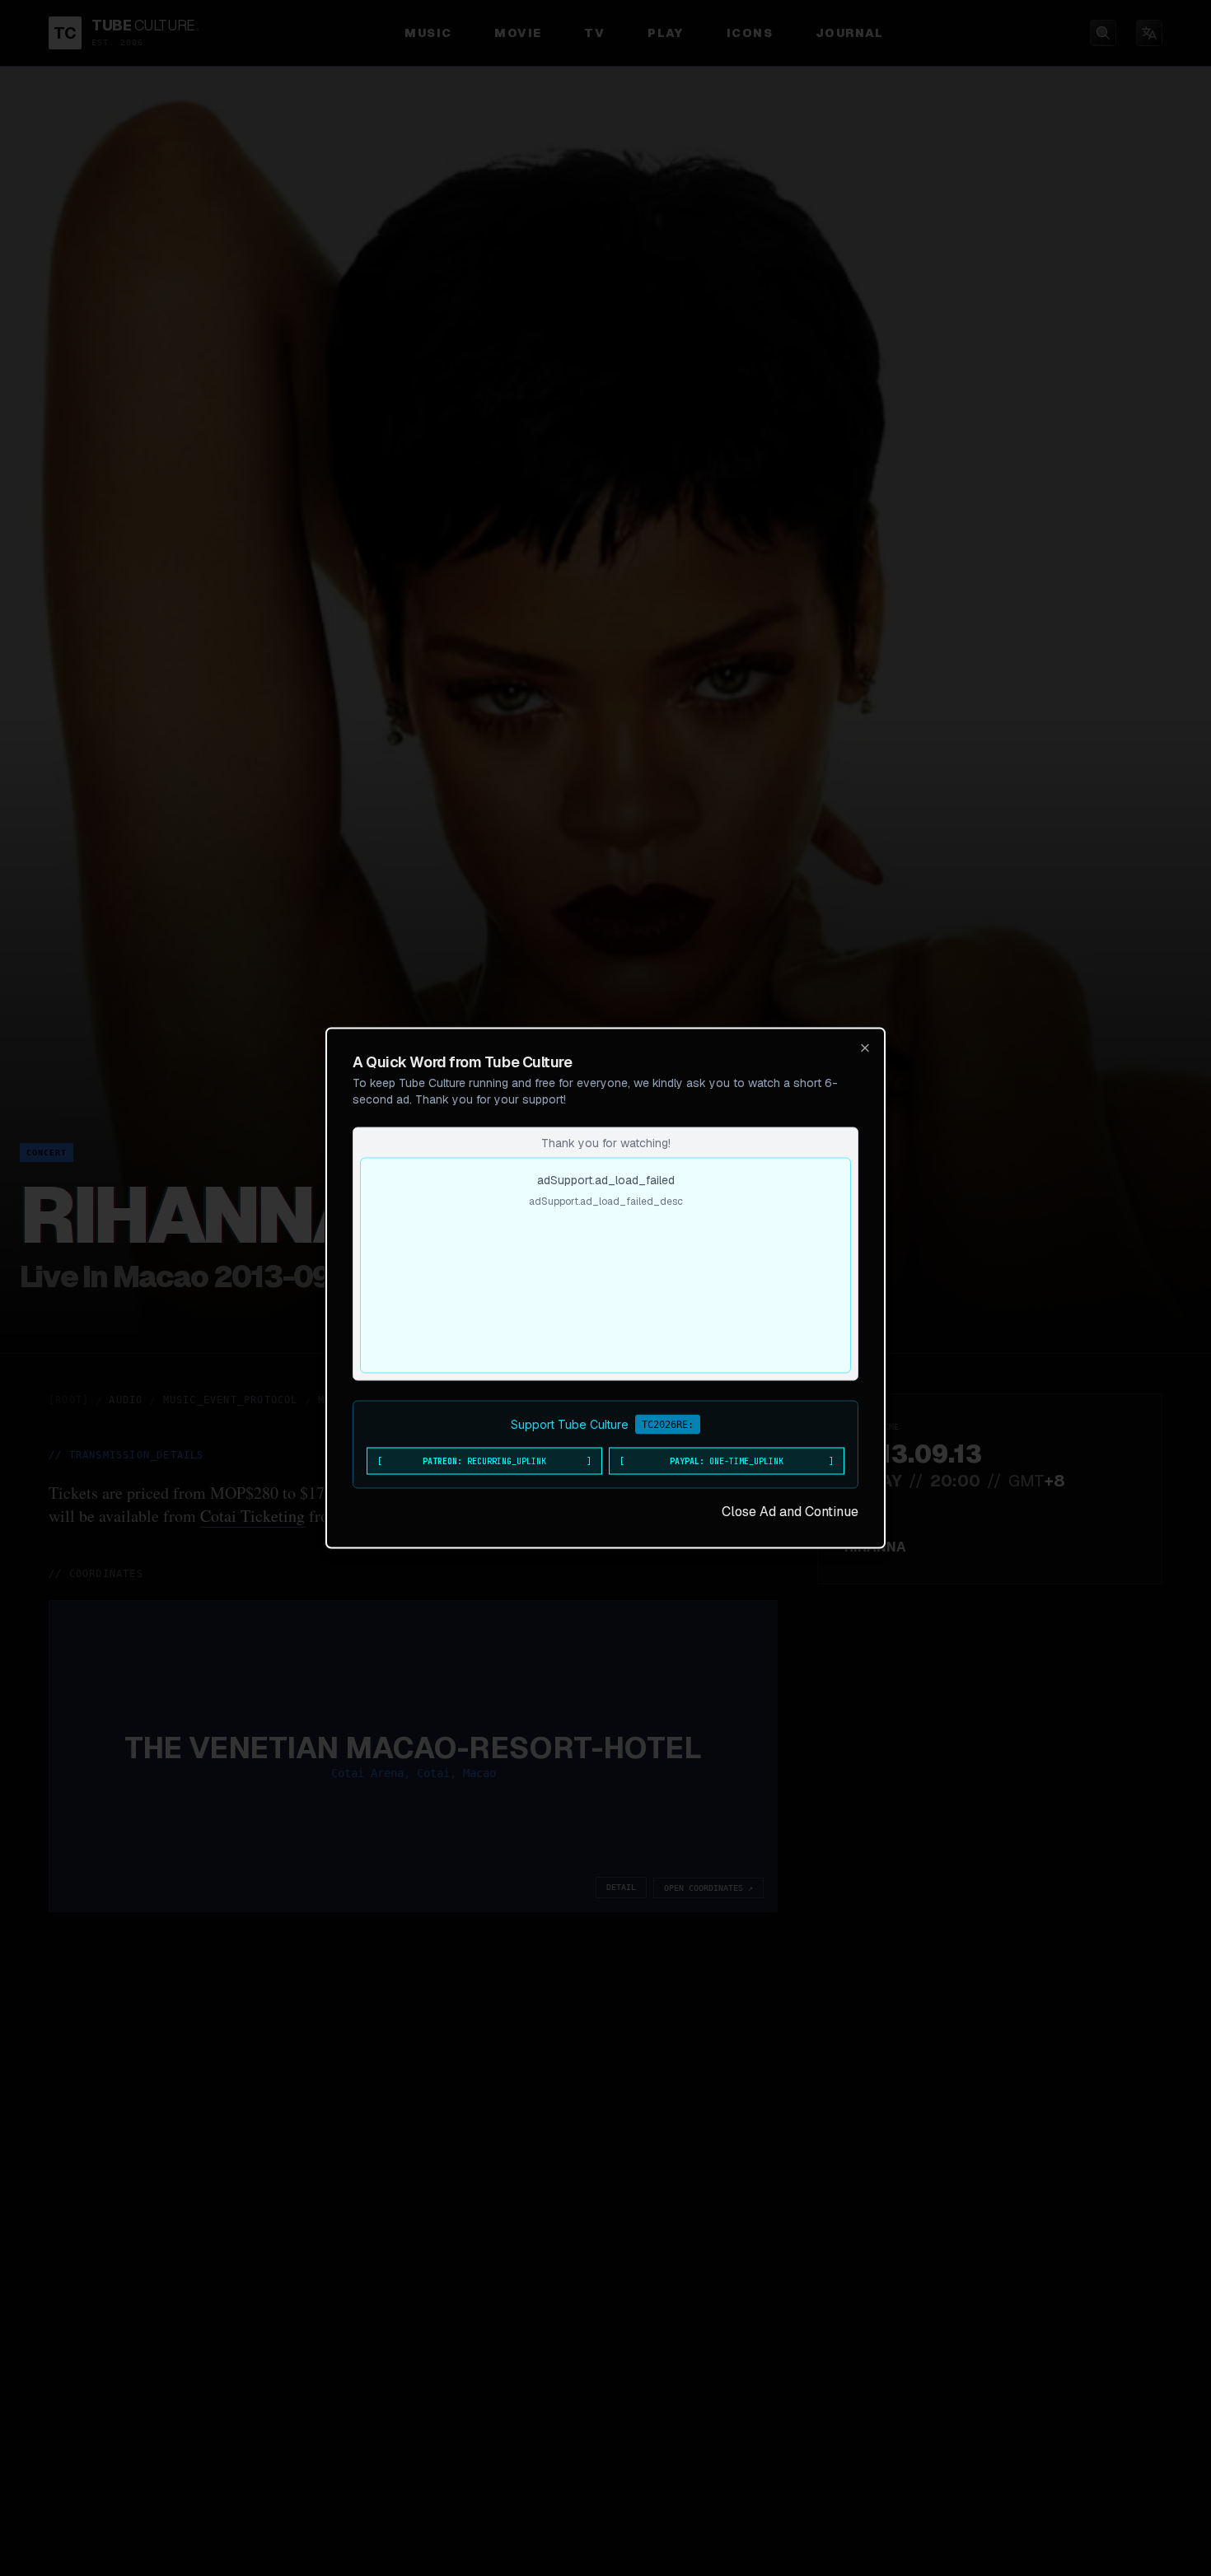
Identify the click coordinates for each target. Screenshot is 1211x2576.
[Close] (865, 1048)
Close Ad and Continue (790, 1512)
